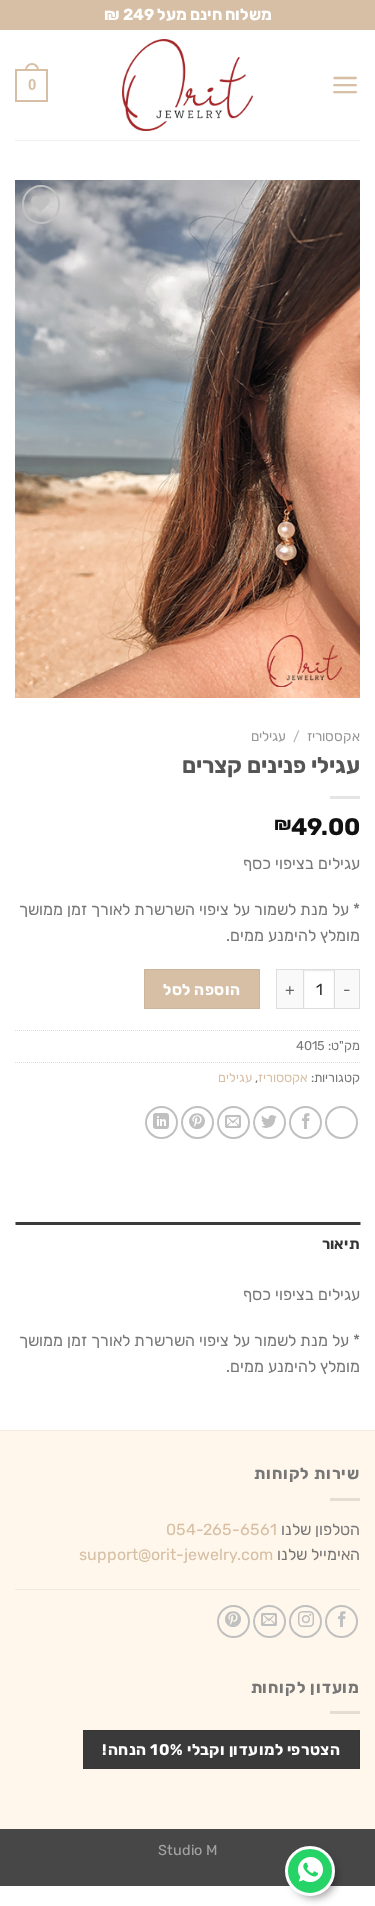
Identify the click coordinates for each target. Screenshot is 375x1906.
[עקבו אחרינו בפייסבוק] (341, 1621)
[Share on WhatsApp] (341, 1122)
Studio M (187, 1850)
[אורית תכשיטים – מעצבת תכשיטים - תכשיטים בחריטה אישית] (188, 85)
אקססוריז (333, 736)
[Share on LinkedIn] (161, 1122)
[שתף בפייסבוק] (305, 1122)
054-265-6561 (221, 1529)
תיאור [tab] (341, 1244)
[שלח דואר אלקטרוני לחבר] (233, 1122)
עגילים (268, 736)
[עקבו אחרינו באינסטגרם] (305, 1621)
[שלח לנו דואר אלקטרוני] (269, 1621)
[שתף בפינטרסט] (197, 1122)
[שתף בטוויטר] (269, 1122)
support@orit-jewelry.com (176, 1554)
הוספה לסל (201, 989)
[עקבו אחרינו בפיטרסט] (233, 1621)
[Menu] (345, 85)
